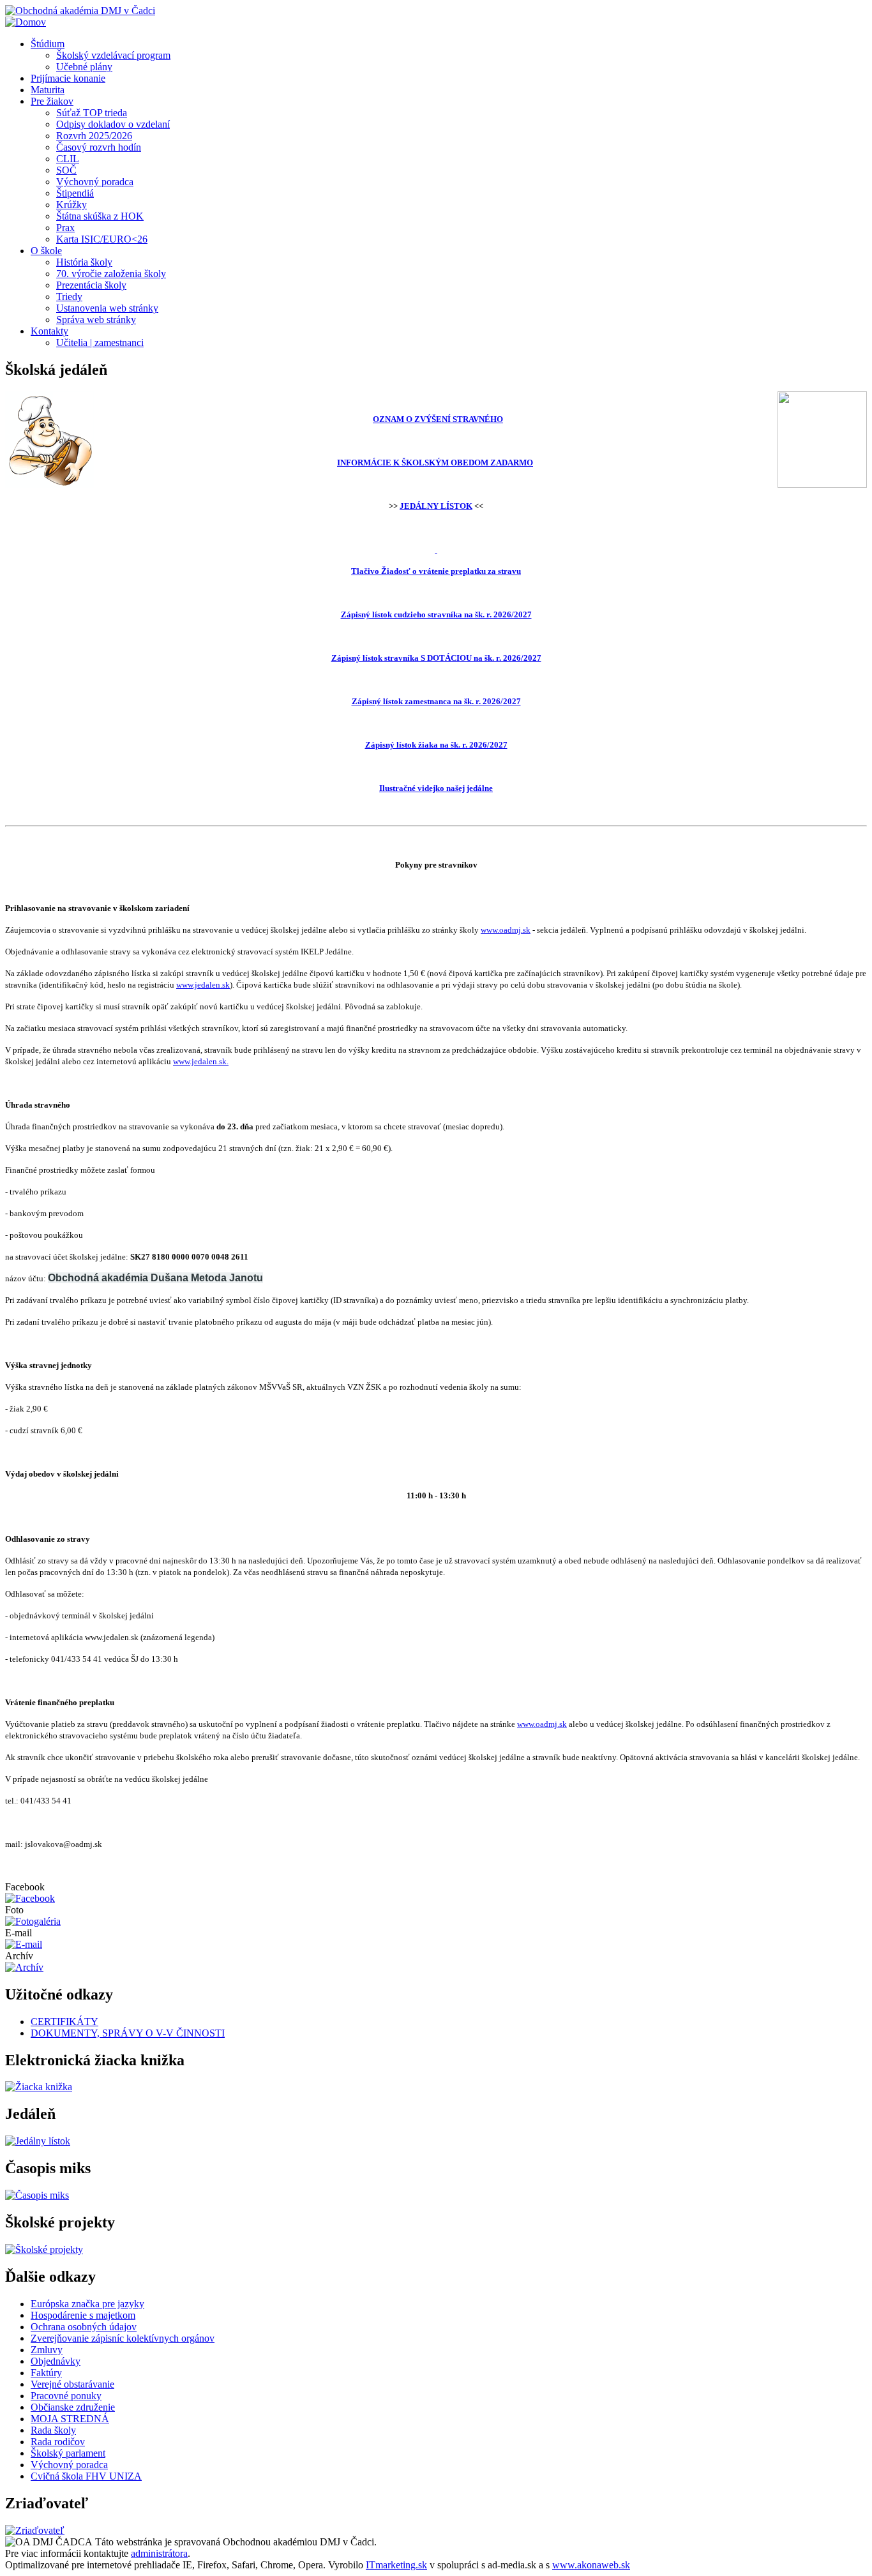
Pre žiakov (52, 101)
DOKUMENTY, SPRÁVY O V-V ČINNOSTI (128, 2033)
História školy (84, 262)
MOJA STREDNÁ (70, 2419)
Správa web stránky (96, 320)
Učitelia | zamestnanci (100, 343)
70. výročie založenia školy (111, 274)
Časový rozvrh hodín (99, 147)
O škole (46, 251)
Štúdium (48, 44)
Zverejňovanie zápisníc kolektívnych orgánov (123, 2338)
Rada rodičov (58, 2442)
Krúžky (71, 205)
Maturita (48, 90)
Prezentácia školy (91, 285)
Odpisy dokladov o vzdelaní (113, 124)
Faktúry (46, 2373)
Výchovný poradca (95, 182)
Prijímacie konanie (68, 78)
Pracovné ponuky (66, 2396)
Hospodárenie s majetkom (83, 2315)
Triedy (69, 297)
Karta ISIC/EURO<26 (102, 239)
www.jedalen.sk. (201, 1061)
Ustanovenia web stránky (107, 308)
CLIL (68, 159)
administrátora (159, 2553)
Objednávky (56, 2361)
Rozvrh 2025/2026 (94, 136)
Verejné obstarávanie (72, 2384)
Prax (65, 228)
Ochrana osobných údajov (84, 2327)
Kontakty (49, 331)
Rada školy (53, 2430)
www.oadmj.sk (506, 930)
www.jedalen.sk (203, 985)
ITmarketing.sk (396, 2565)
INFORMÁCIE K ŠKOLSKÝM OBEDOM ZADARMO (435, 463)
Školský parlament (68, 2453)
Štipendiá (75, 193)
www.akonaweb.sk (591, 2565)
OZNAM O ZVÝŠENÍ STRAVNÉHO (438, 419)
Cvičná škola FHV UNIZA (86, 2476)
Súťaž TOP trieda (92, 113)
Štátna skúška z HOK (100, 216)
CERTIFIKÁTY (64, 2022)
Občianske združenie (73, 2407)
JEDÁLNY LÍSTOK (436, 506)
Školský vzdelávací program (113, 55)
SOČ (66, 170)
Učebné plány (84, 67)
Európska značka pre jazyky (87, 2304)
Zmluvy (47, 2350)
